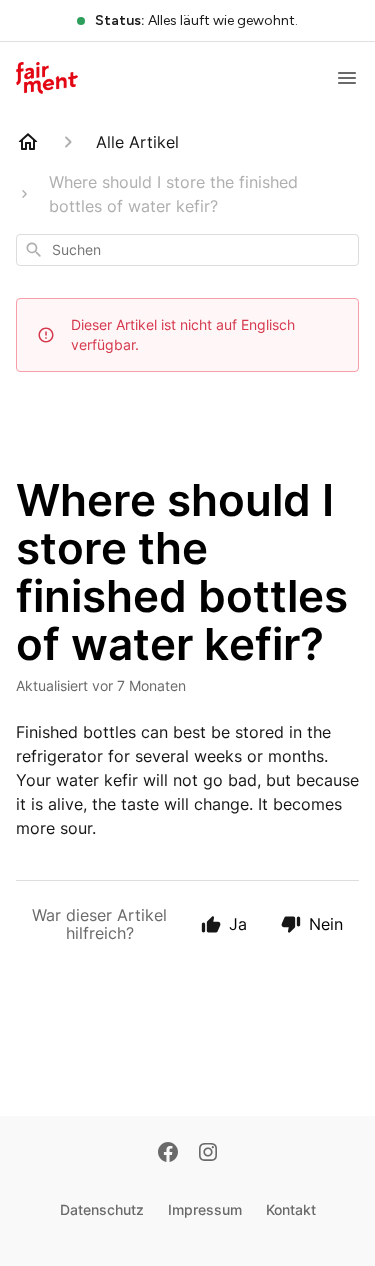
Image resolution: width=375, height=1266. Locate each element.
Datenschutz (102, 1209)
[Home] (28, 142)
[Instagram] (208, 1154)
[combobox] (187, 250)
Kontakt (291, 1209)
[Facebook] (168, 1154)
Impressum (205, 1209)
